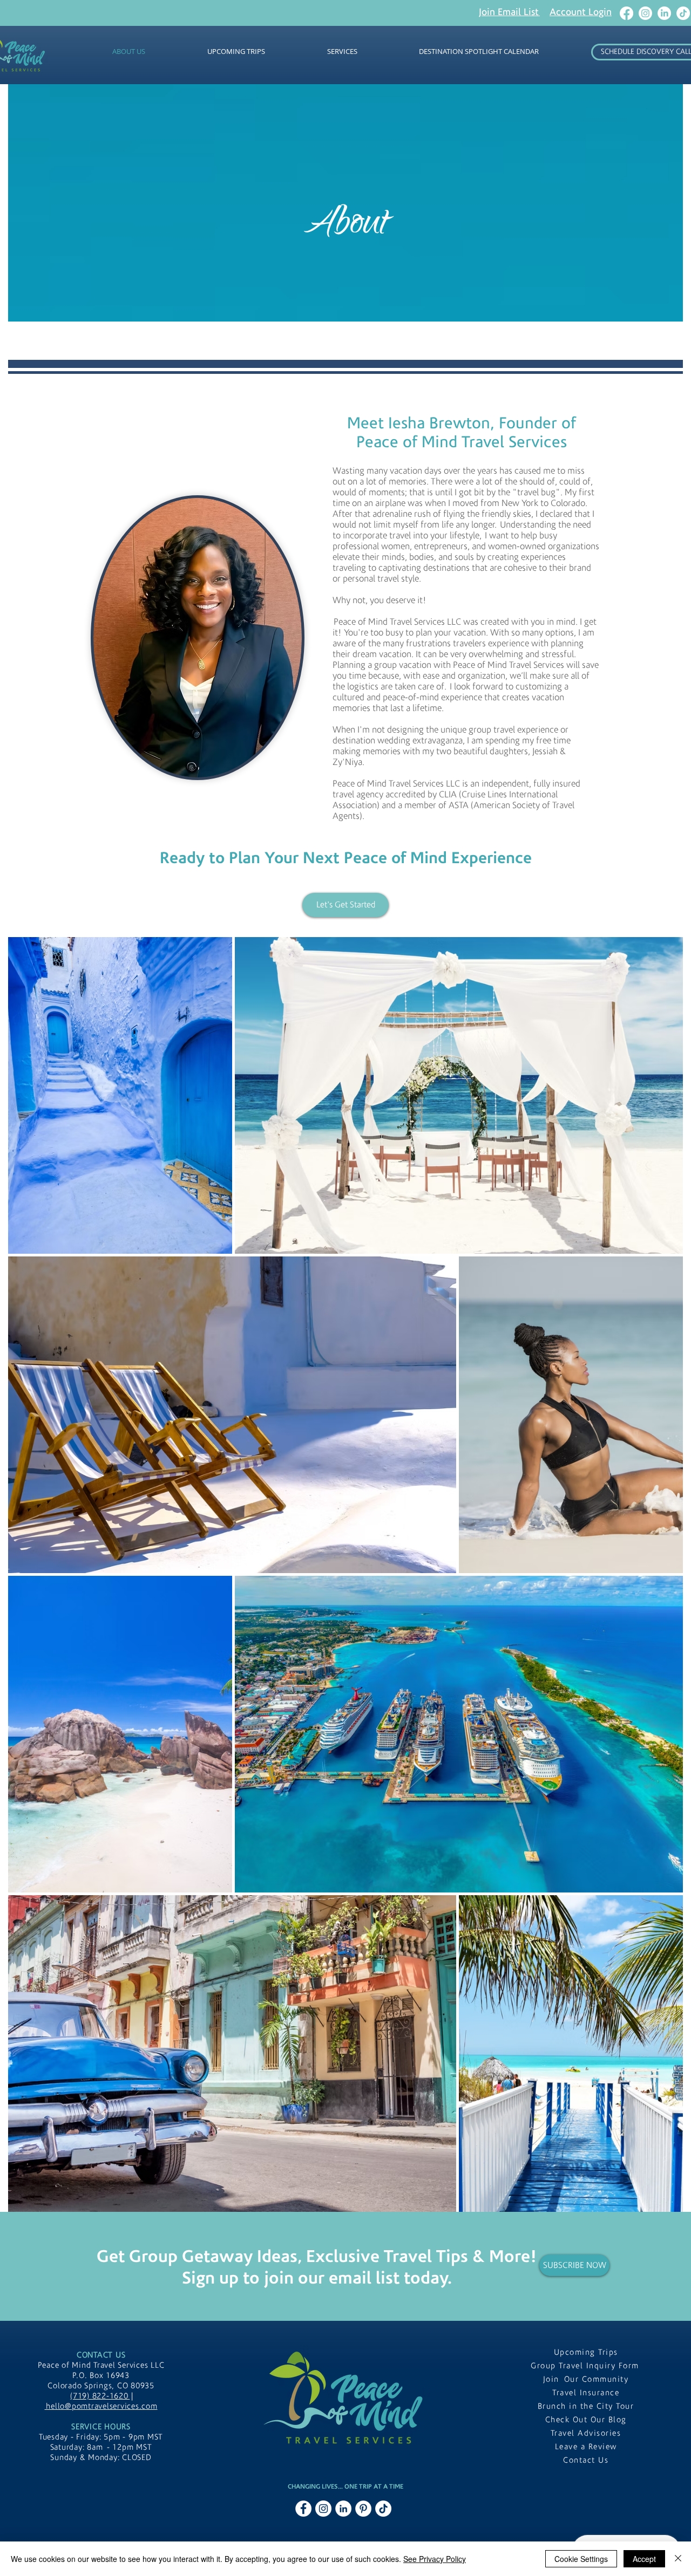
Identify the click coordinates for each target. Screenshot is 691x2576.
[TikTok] (683, 13)
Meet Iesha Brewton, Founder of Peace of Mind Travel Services (462, 433)
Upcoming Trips (586, 2352)
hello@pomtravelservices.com (101, 2406)
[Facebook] (626, 13)
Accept (644, 2559)
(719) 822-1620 (100, 2396)
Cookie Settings (581, 2559)
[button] (509, 12)
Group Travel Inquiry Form (586, 2366)
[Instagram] (645, 13)
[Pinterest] (363, 2509)
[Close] (678, 2559)
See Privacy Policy (435, 2559)
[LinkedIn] (664, 13)
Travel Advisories (586, 2433)
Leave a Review (586, 2447)
